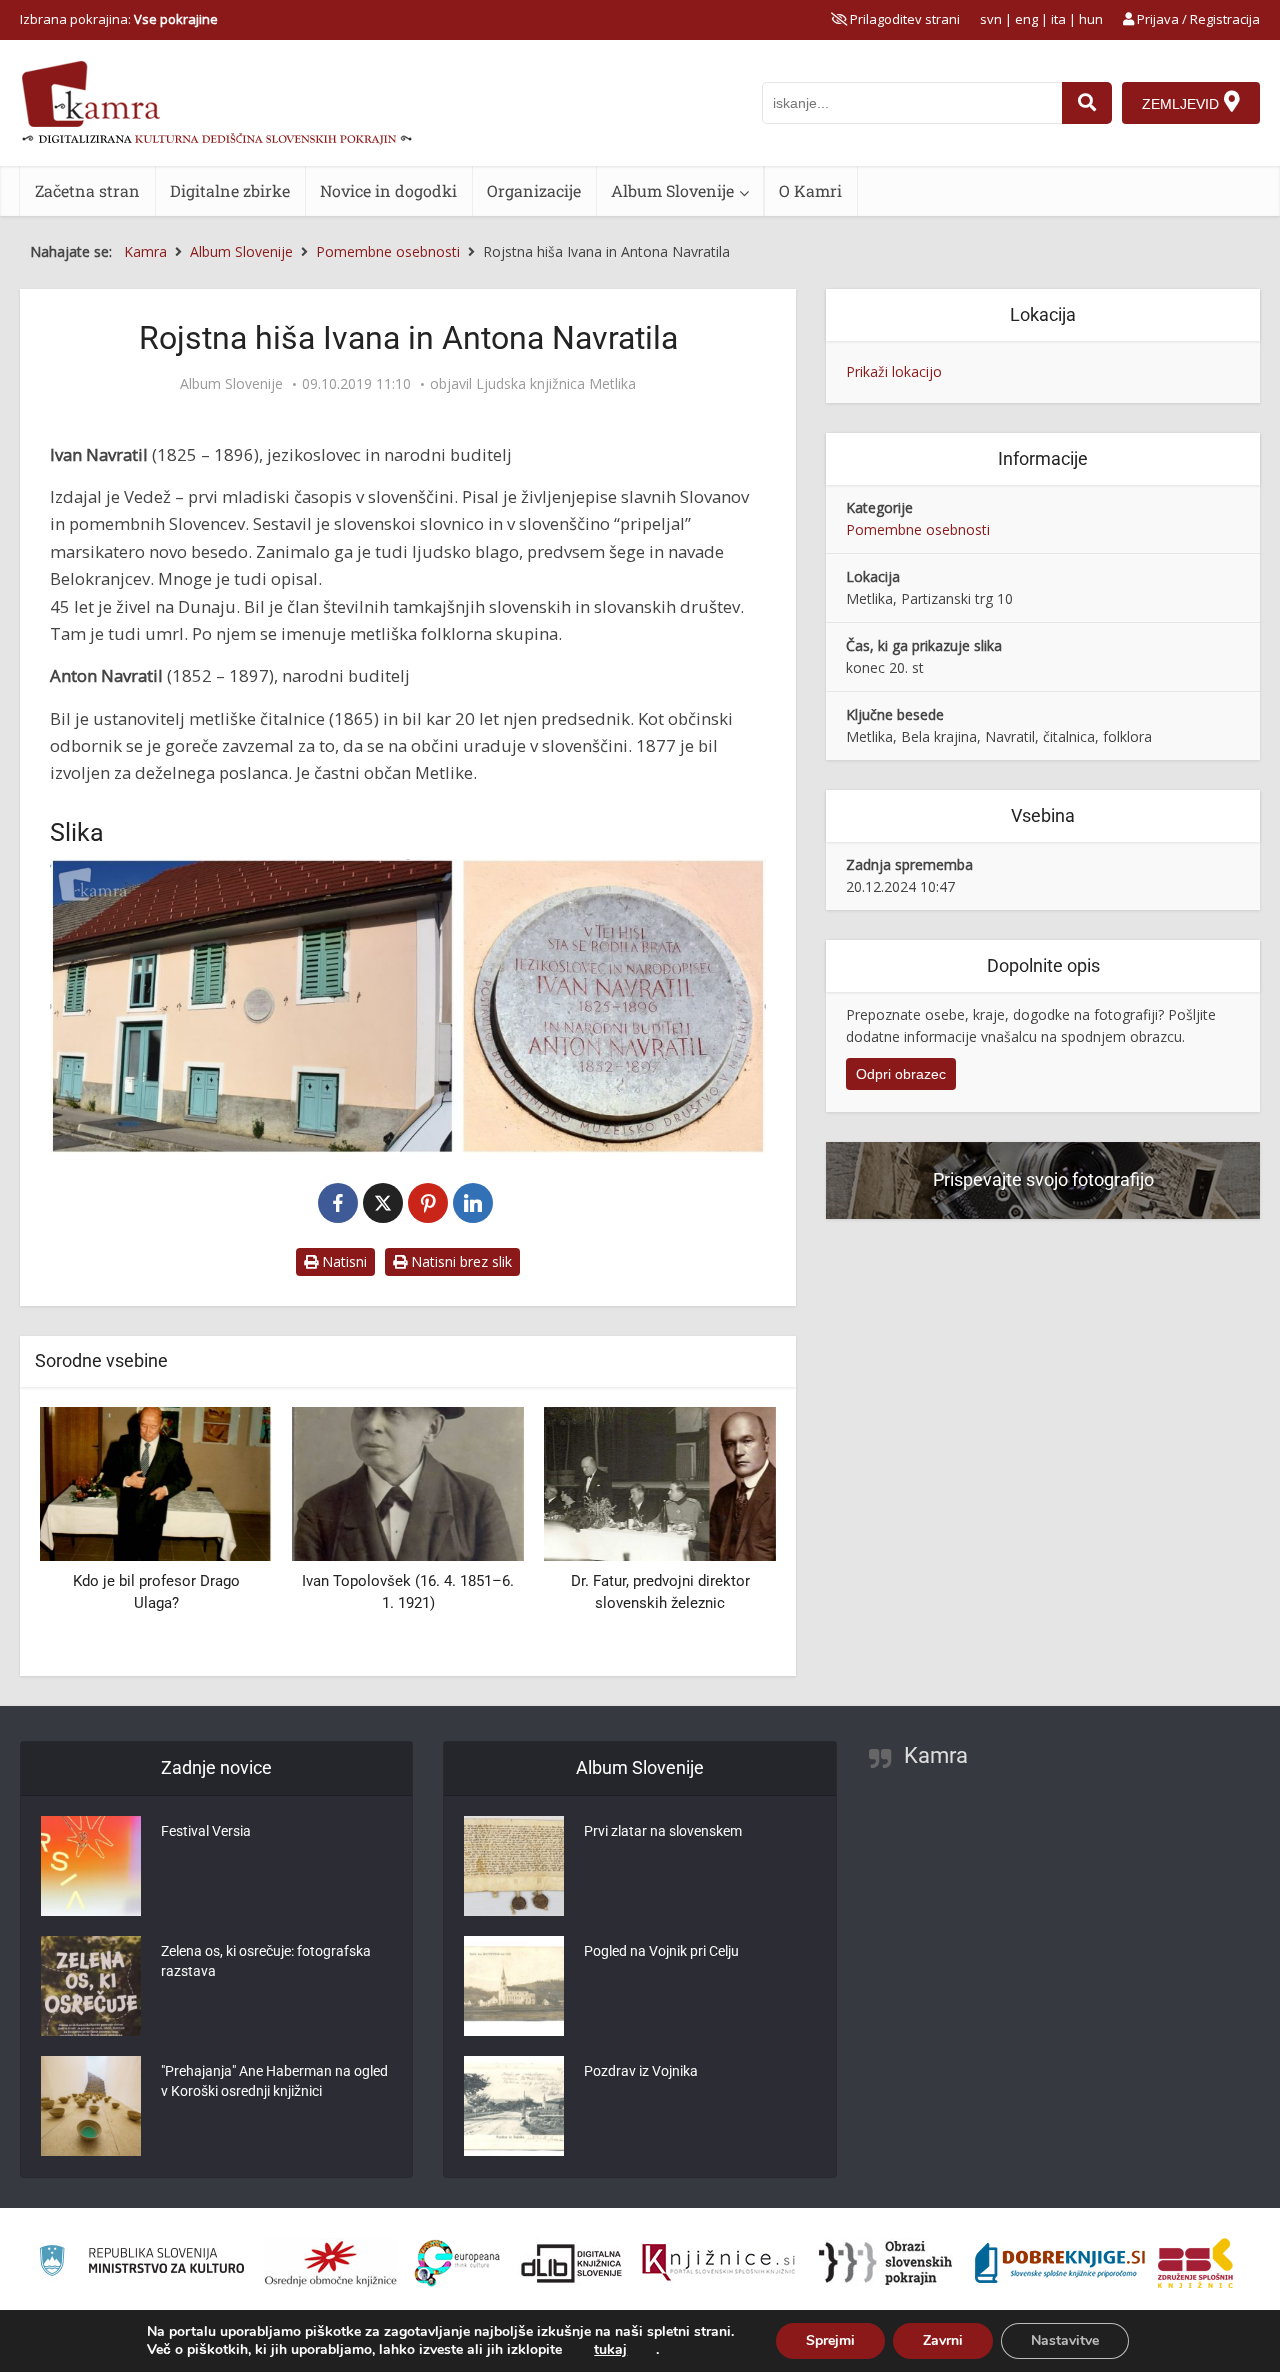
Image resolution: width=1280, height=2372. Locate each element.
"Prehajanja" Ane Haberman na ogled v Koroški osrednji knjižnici (274, 2081)
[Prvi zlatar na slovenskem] (514, 1866)
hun (1091, 19)
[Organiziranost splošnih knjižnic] (331, 2263)
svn (991, 19)
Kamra (936, 1755)
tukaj (610, 2350)
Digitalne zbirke (230, 190)
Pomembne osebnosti (918, 529)
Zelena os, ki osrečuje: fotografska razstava (266, 1961)
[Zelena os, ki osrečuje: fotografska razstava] (91, 1986)
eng (1026, 19)
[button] (726, 1534)
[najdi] (1087, 103)
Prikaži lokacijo (894, 371)
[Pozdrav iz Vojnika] (514, 2106)
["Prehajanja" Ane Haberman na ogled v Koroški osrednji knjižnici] (91, 2106)
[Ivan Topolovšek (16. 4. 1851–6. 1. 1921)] (408, 1482)
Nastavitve (1065, 2340)
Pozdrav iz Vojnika (641, 2071)
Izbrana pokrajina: (119, 19)
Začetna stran (87, 190)
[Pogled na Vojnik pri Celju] (514, 1986)
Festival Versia (206, 1831)
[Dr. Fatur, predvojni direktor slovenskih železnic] (660, 1482)
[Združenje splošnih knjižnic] (1195, 2263)
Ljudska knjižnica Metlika (556, 384)
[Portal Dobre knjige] (1060, 2263)
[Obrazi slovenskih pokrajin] (885, 2263)
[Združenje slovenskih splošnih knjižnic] (718, 2263)
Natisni (342, 1261)
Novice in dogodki (388, 190)
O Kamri (810, 190)
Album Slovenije (672, 190)
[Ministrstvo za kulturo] (141, 2263)
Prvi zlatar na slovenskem (663, 1831)
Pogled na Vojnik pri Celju (661, 1951)
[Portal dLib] (572, 2263)
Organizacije (534, 190)
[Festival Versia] (91, 1866)
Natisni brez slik (459, 1261)
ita (1058, 19)
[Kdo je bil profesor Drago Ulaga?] (156, 1482)
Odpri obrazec (901, 1074)
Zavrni (943, 2340)
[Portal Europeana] (457, 2263)
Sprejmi (830, 2340)
